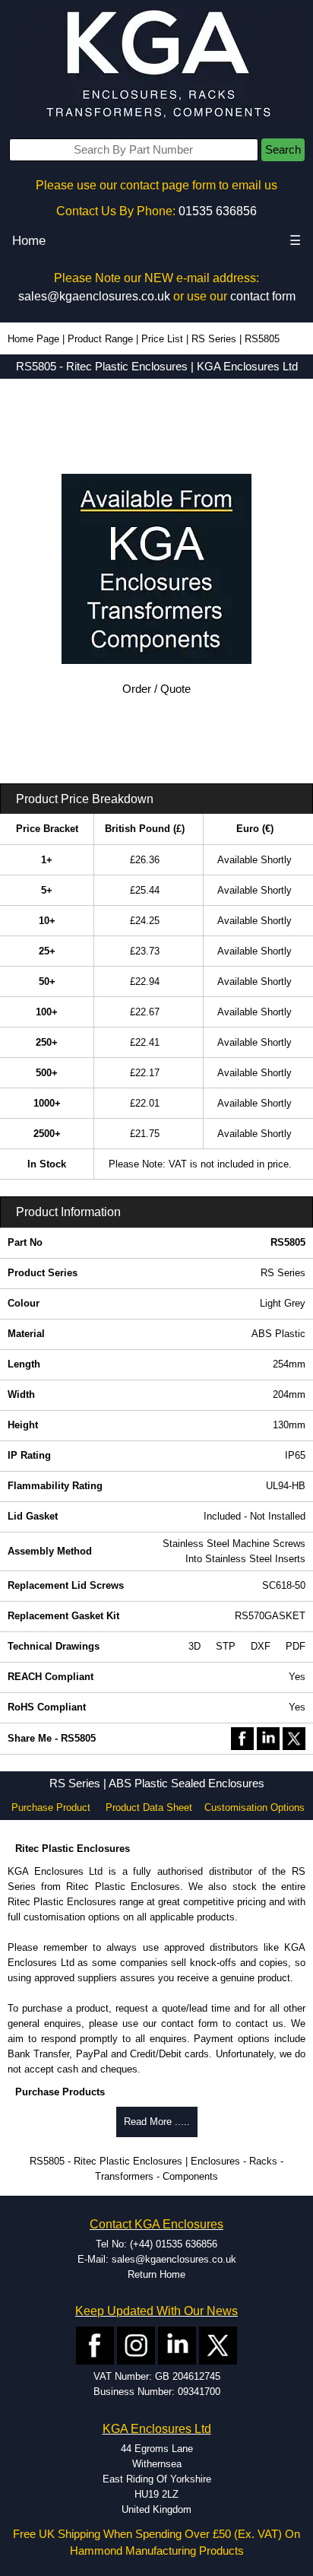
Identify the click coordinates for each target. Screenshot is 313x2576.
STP (226, 1646)
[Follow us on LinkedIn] (177, 2345)
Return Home (156, 2274)
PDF (296, 1646)
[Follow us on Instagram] (136, 2345)
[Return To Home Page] (156, 65)
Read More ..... (157, 2122)
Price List (162, 339)
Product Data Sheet (149, 1807)
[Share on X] (294, 1737)
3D (194, 1646)
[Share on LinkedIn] (268, 1737)
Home (29, 241)
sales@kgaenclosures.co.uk (94, 296)
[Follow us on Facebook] (95, 2345)
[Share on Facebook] (242, 1737)
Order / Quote (156, 689)
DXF (261, 1646)
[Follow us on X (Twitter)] (218, 2345)
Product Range (100, 339)
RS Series (214, 339)
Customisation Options (255, 1807)
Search (283, 150)
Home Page (33, 339)
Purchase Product (51, 1807)
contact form (263, 296)
